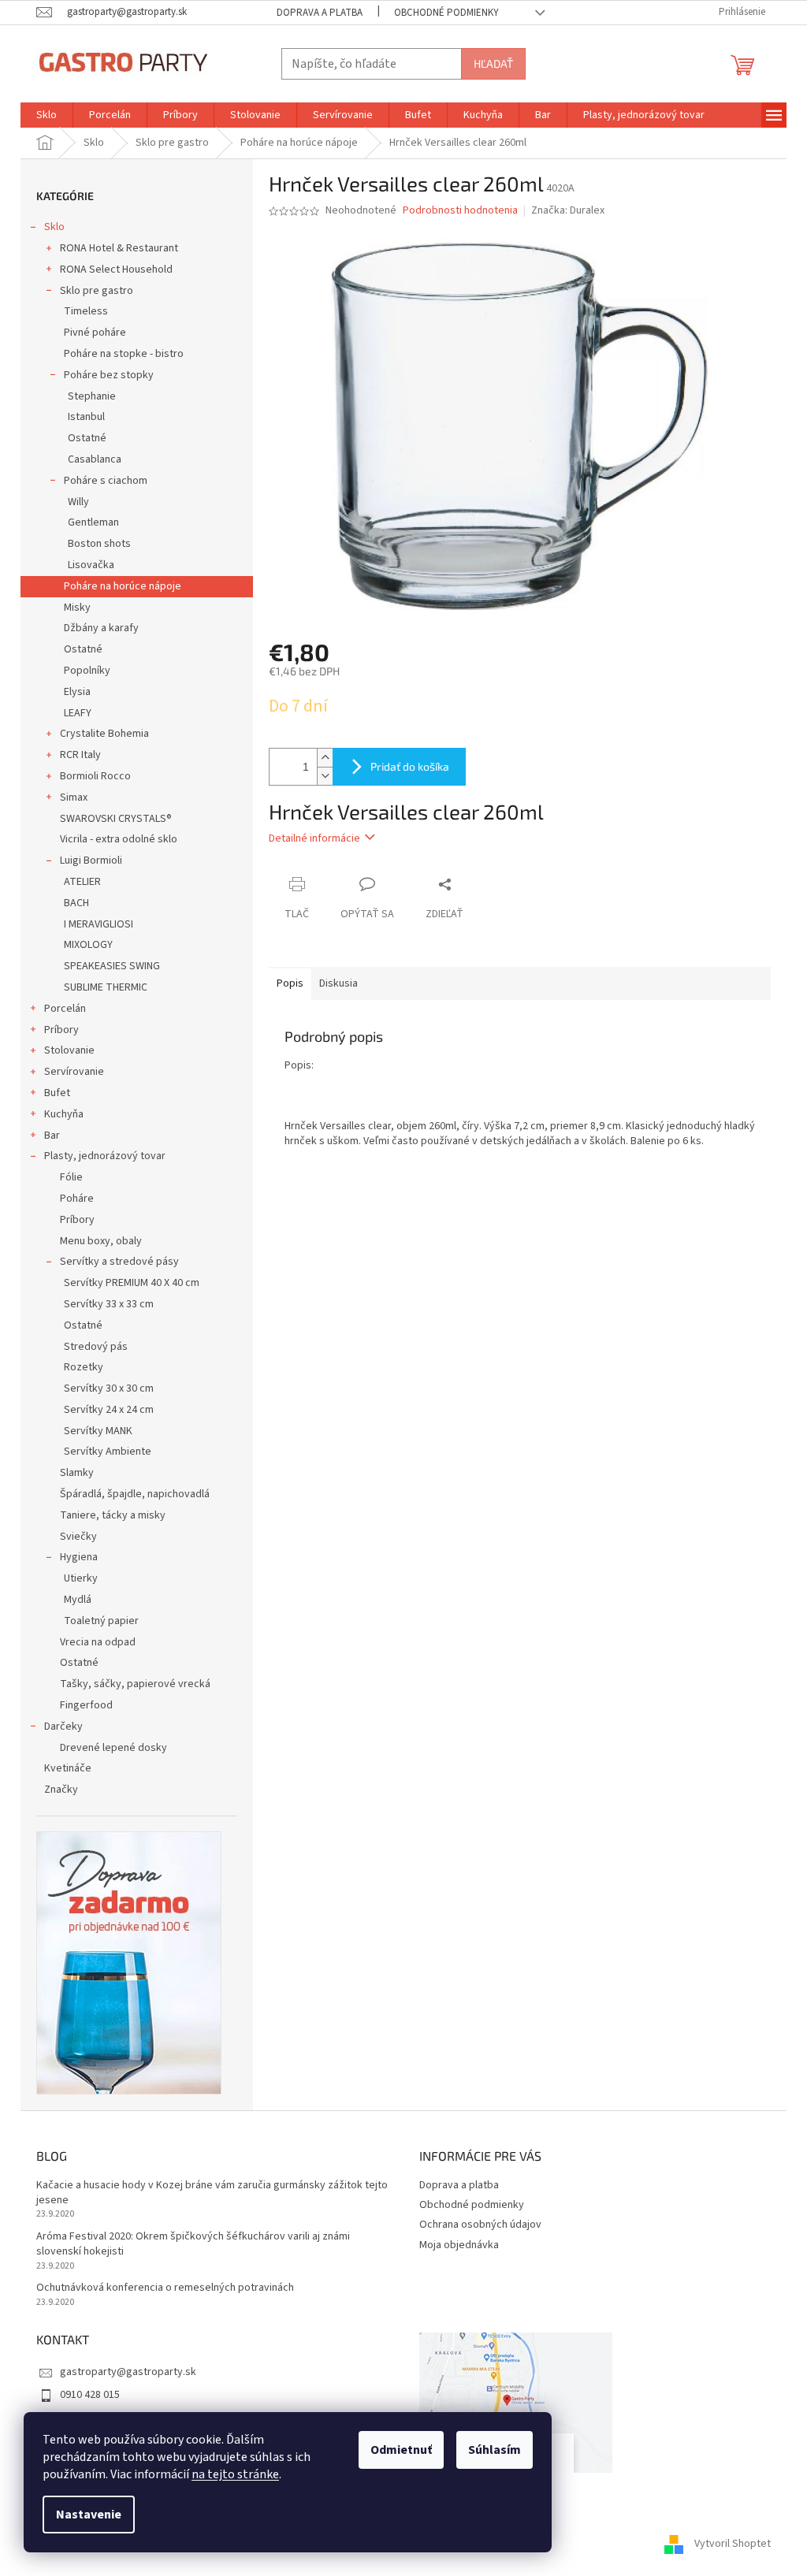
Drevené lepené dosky (113, 1748)
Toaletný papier (101, 1621)
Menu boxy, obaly (101, 1241)
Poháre (77, 1199)
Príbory (61, 1030)
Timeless (86, 311)
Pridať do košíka (410, 766)
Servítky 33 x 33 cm (109, 1304)
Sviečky (78, 1537)
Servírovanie (74, 1072)
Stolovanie (69, 1050)
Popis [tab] (290, 983)
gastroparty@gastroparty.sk (128, 2372)
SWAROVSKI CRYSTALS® (116, 819)
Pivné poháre (95, 333)
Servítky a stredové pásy (119, 1262)
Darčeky (63, 1727)
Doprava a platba (320, 13)
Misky (77, 608)
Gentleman (93, 522)
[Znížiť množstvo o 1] (325, 776)
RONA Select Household (116, 269)
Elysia (77, 692)
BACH (76, 903)
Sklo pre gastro (97, 291)
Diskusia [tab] (338, 983)
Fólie (71, 1177)
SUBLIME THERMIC (106, 987)
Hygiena (79, 1557)
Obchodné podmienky (446, 13)
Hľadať (493, 63)
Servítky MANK (98, 1431)
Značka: (568, 210)
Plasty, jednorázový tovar (105, 1156)
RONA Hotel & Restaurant (119, 248)
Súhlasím (495, 2450)
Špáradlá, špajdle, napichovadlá (135, 1494)
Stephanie (92, 396)
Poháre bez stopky (109, 375)
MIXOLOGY (88, 945)
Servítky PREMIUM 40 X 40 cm (132, 1283)
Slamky (77, 1473)
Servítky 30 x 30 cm (109, 1388)
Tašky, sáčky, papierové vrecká (135, 1684)
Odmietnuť (401, 2450)
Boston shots (99, 544)
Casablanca (95, 459)
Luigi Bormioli (91, 861)
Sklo (54, 227)
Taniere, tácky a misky (113, 1515)
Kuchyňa (64, 1114)
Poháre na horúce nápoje (123, 586)
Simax (74, 797)
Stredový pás (96, 1347)
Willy (78, 502)
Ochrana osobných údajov (480, 2225)
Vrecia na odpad (98, 1642)
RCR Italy (80, 755)
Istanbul (86, 417)
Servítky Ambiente (108, 1452)
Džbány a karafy (101, 628)
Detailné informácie (314, 838)
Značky (61, 1790)
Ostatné (87, 438)
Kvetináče (68, 1768)
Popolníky (87, 671)
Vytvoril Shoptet (733, 2544)
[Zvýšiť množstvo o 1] (325, 758)
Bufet (57, 1093)
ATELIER (82, 882)
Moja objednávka (459, 2245)
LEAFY (78, 713)
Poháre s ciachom (106, 481)
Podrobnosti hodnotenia (460, 211)
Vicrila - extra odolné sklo (119, 839)
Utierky (81, 1578)
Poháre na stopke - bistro (124, 354)
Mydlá (78, 1600)
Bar (52, 1136)
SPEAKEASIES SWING (112, 966)
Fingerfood (86, 1705)
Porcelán (65, 1009)
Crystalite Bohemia (104, 734)
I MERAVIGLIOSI (99, 924)
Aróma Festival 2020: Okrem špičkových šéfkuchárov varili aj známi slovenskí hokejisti (193, 2244)
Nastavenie (89, 2515)
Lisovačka (91, 565)
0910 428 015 (90, 2395)
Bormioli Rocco (95, 776)
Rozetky (84, 1367)
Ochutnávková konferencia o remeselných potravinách (165, 2288)
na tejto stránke (235, 2474)
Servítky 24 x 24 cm (109, 1410)
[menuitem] (46, 115)
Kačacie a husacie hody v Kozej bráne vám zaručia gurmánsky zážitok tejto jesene (212, 2193)
